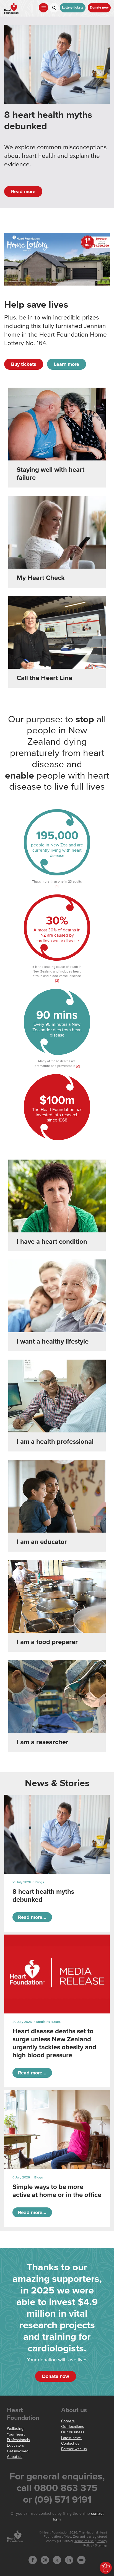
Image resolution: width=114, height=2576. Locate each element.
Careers (68, 2421)
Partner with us (74, 2449)
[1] (57, 886)
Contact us (70, 2443)
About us (15, 2457)
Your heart (16, 2434)
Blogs (40, 1882)
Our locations (73, 2427)
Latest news (71, 2438)
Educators (15, 2445)
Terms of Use (84, 2541)
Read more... (32, 1917)
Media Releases (48, 2022)
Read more (23, 191)
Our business (73, 2432)
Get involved (18, 2451)
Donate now (99, 8)
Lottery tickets (73, 8)
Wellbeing (15, 2429)
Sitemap (101, 2546)
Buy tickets (24, 364)
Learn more (67, 364)
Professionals (18, 2440)
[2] (57, 981)
